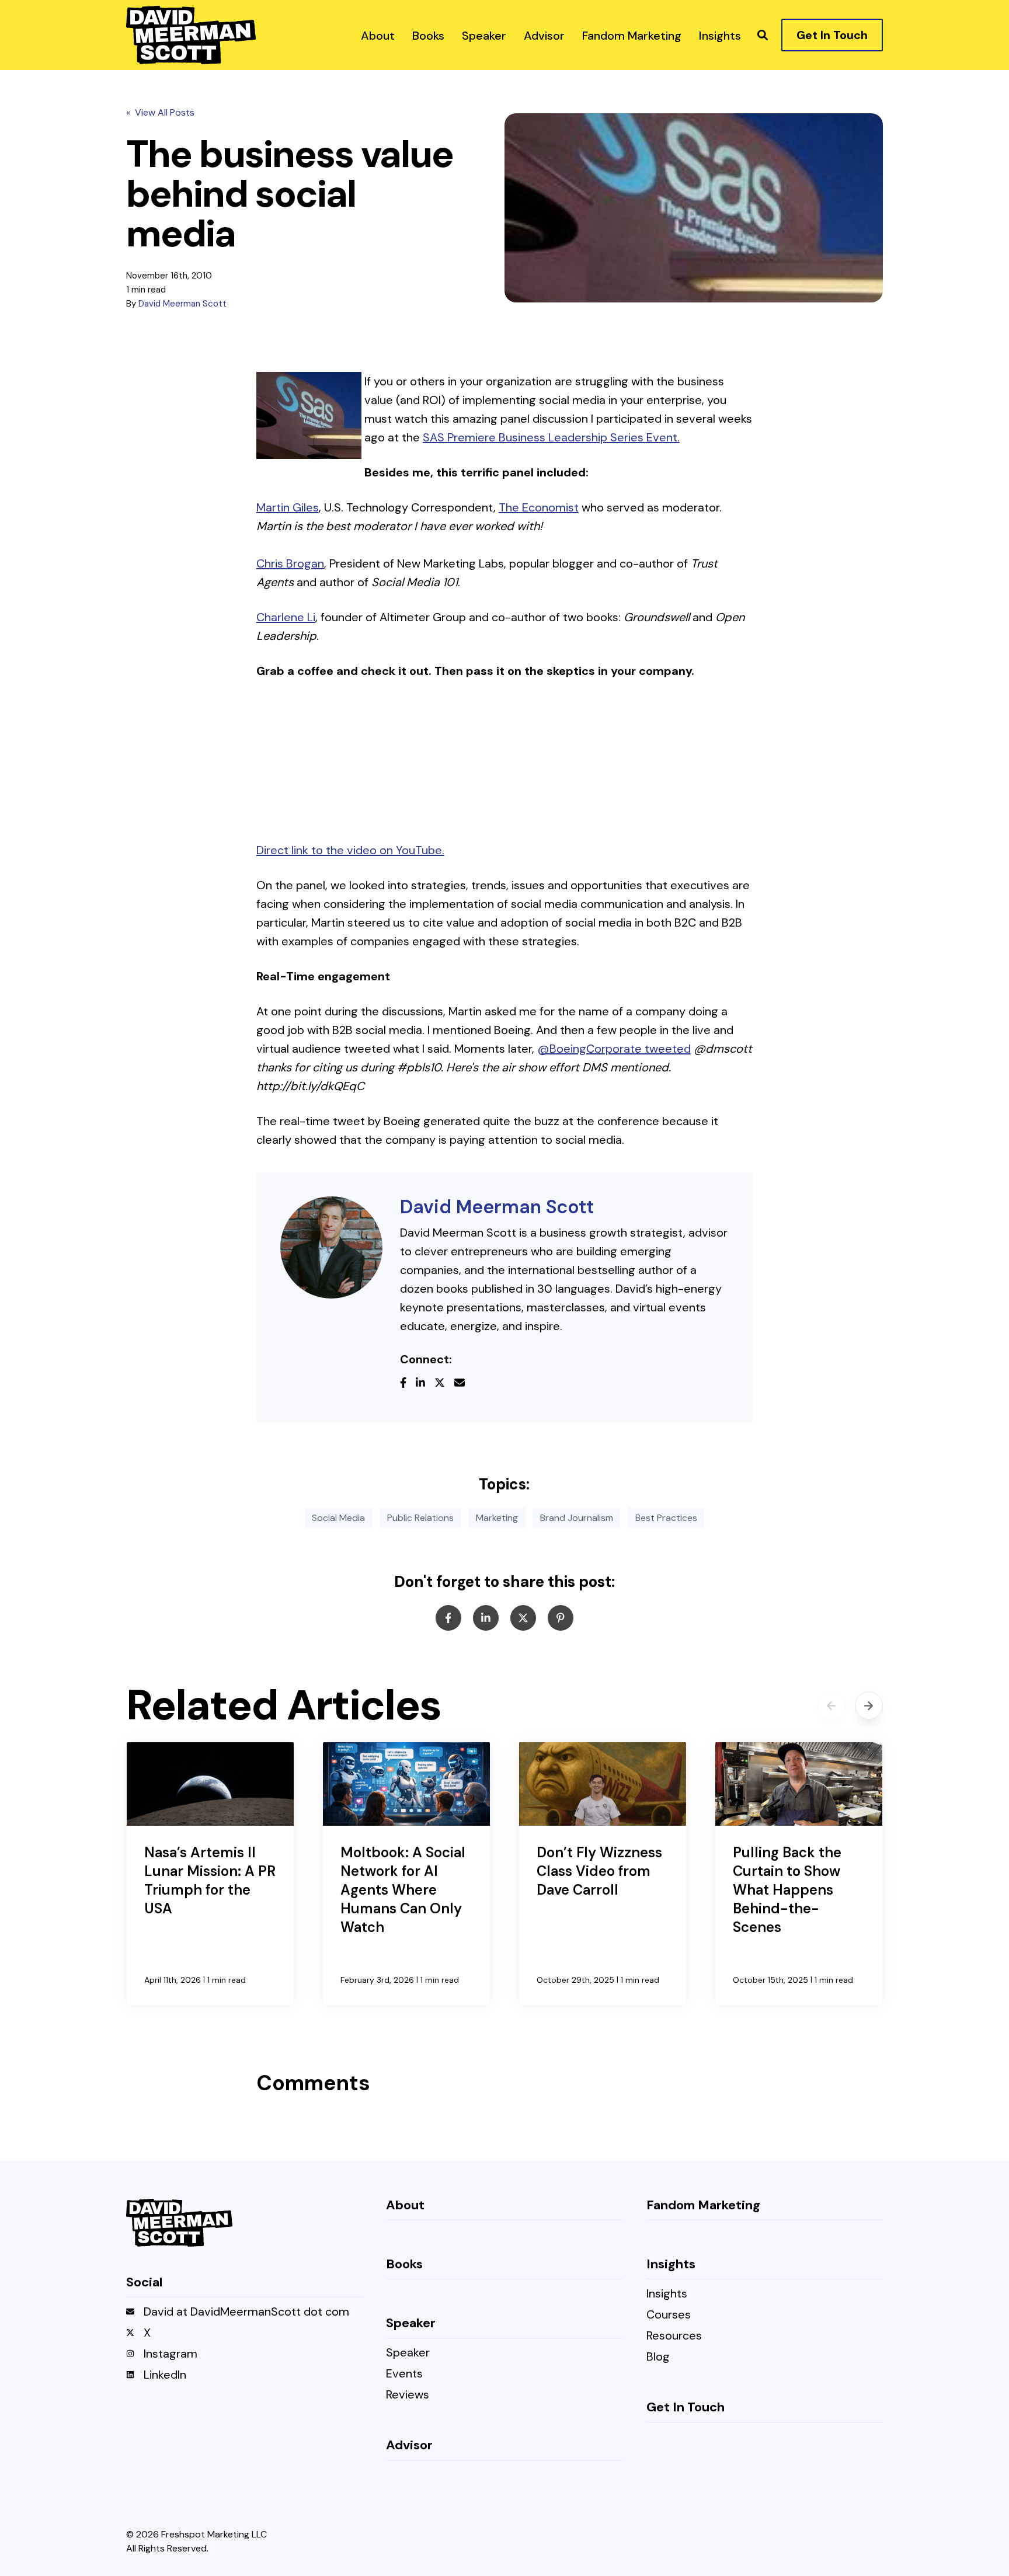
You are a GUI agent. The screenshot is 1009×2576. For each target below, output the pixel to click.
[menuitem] (378, 35)
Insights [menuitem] (667, 2294)
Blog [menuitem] (658, 2357)
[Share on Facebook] (448, 1618)
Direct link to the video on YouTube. (350, 850)
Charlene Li (286, 617)
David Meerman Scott (182, 304)
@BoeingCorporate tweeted (614, 1049)
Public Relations (420, 1518)
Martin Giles (288, 507)
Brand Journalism (577, 1518)
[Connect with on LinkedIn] (425, 1384)
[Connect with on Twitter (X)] (444, 1384)
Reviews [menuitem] (408, 2395)
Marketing (497, 1518)
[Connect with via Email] (464, 1384)
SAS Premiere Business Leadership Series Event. (551, 437)
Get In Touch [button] (832, 35)
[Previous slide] (831, 1705)
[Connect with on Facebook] (408, 1384)
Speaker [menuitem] (408, 2353)
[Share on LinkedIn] (486, 1618)
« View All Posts (160, 112)
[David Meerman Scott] (331, 1247)
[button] (763, 35)
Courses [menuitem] (669, 2315)
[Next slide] (869, 1705)
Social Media (338, 1518)
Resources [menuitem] (674, 2336)
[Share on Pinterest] (561, 1618)
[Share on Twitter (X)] (523, 1618)
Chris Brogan (290, 563)
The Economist (539, 507)
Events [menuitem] (404, 2374)
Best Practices (666, 1518)
